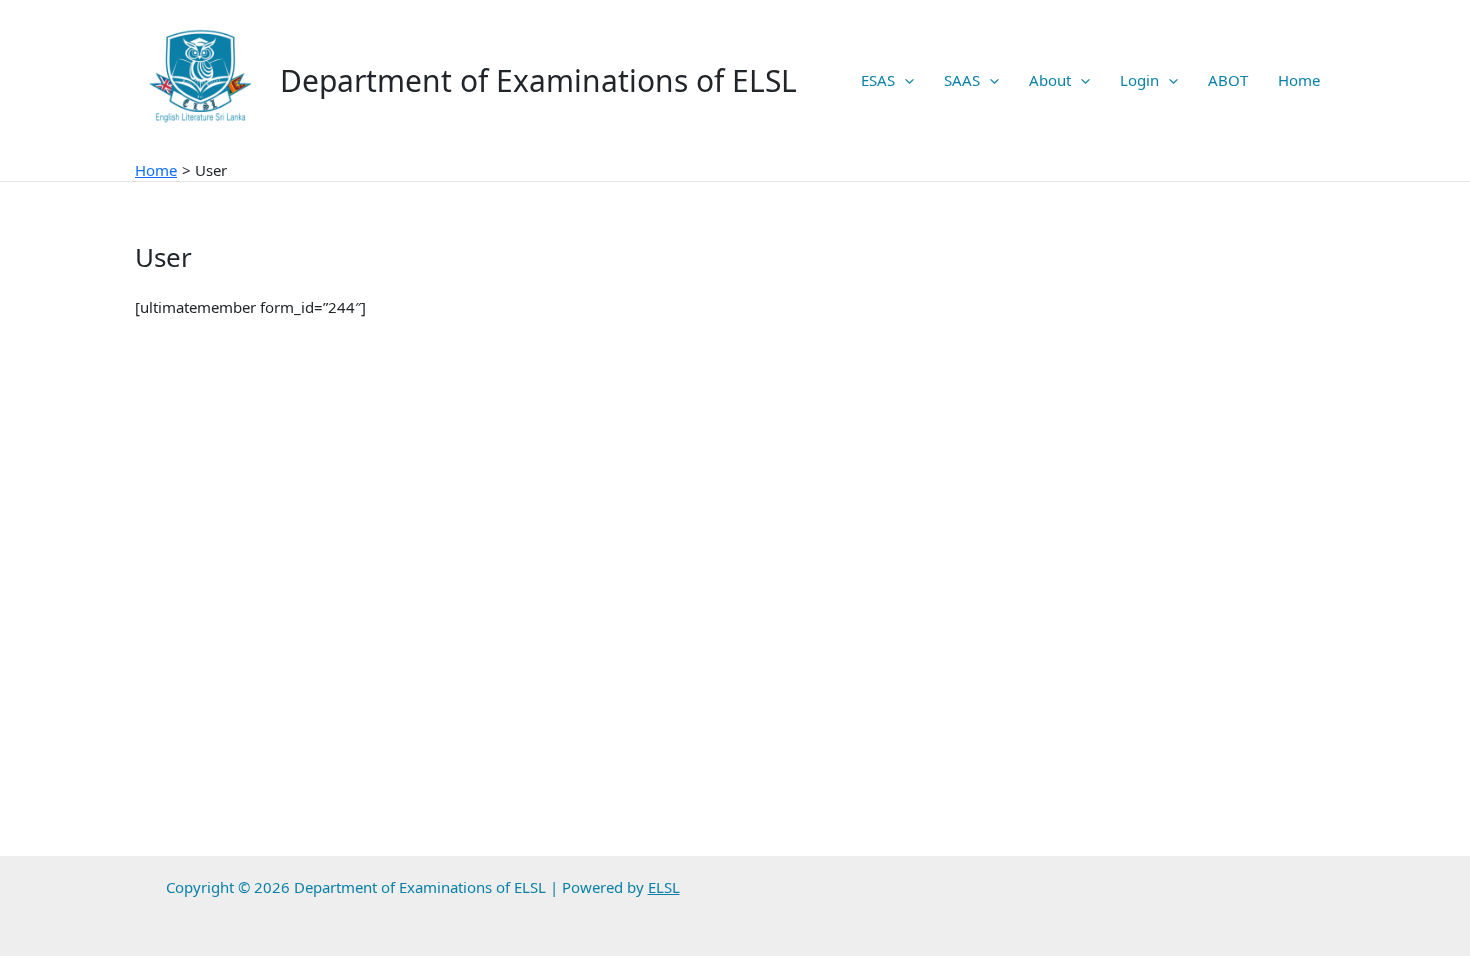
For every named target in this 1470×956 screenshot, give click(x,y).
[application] (904, 80)
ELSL (664, 887)
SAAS (962, 80)
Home (1299, 80)
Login (1139, 80)
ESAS (878, 80)
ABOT (1228, 80)
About (1050, 80)
